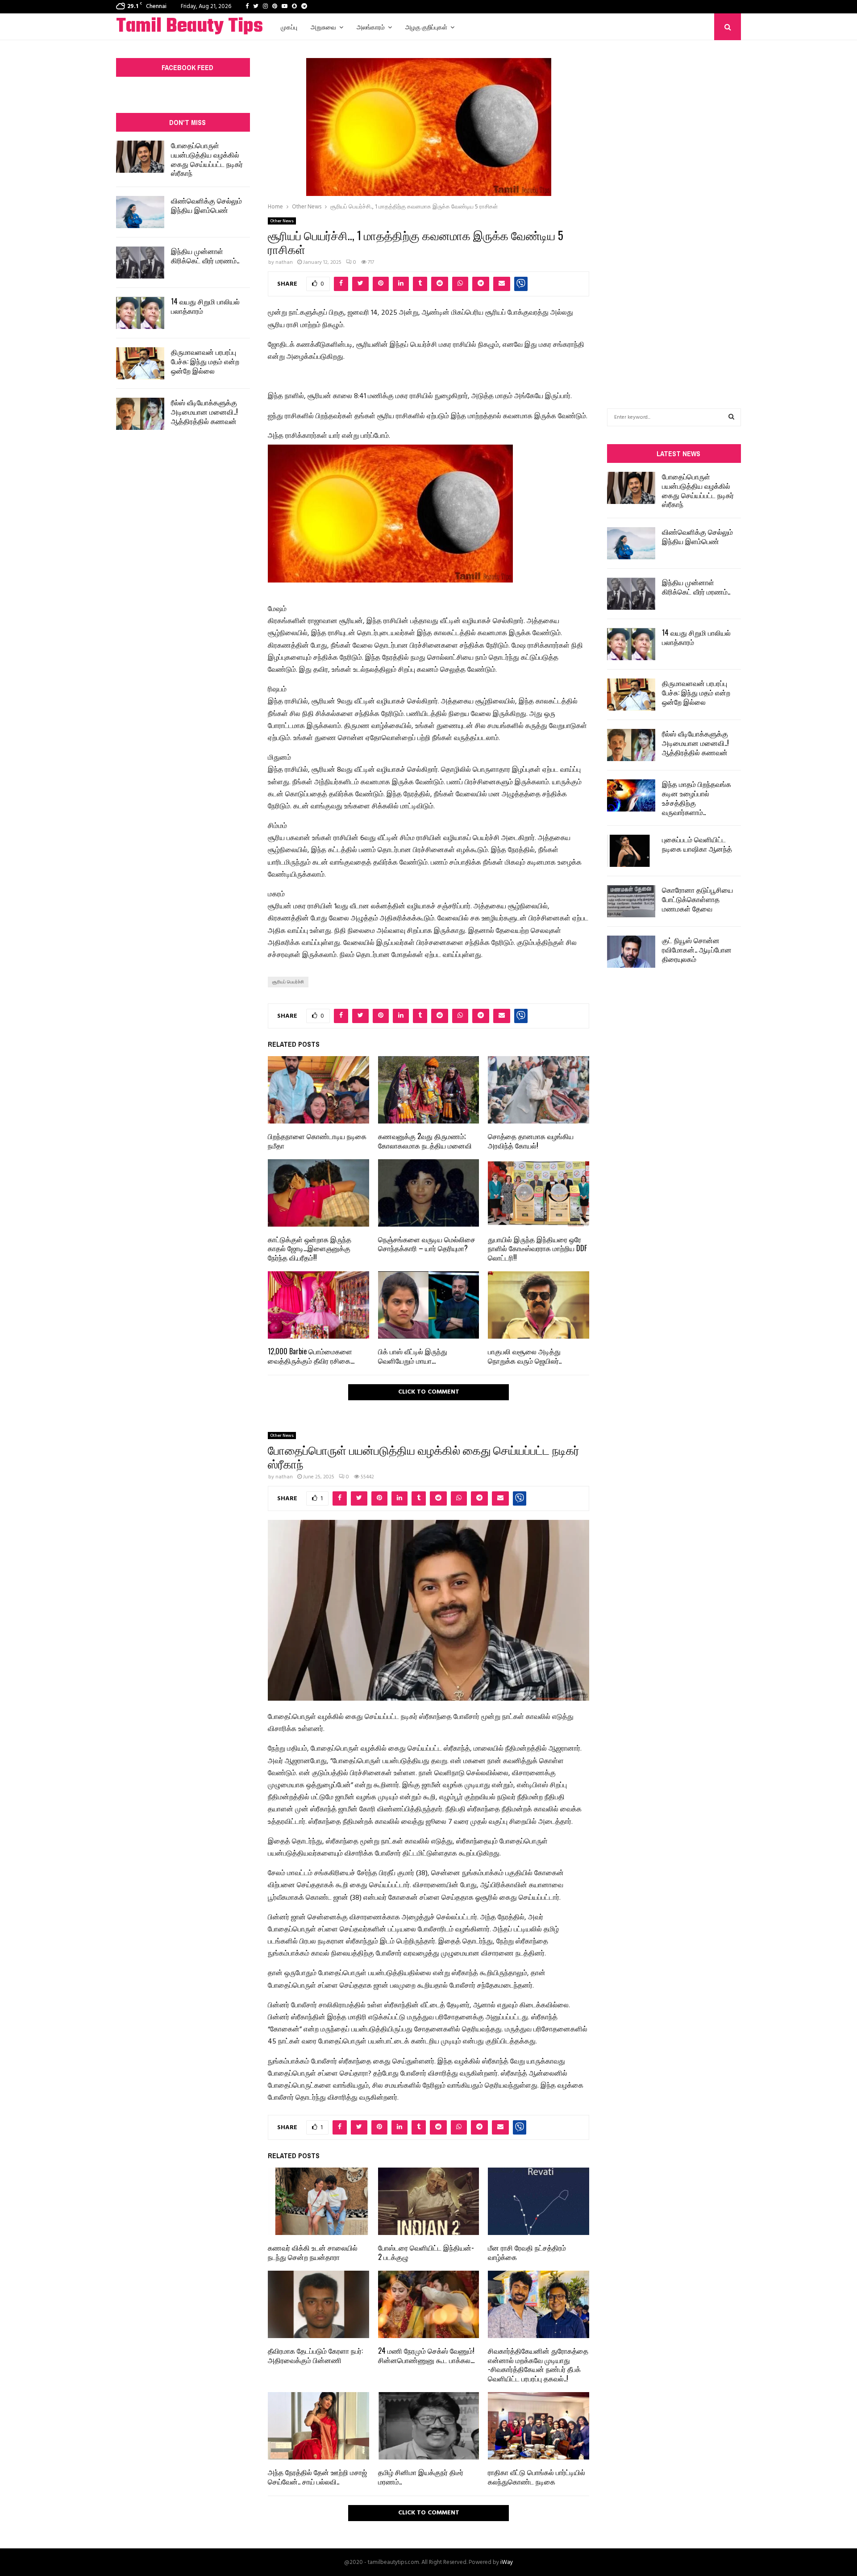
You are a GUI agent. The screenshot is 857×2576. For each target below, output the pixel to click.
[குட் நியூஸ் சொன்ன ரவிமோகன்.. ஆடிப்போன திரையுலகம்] (631, 952)
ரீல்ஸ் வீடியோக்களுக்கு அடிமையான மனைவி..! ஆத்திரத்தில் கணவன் (204, 412)
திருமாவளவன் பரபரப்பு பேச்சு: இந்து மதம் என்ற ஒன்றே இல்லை (205, 361)
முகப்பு (289, 27)
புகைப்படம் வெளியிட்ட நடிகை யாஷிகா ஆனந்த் (697, 844)
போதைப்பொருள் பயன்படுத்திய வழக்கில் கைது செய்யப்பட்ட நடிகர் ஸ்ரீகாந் (207, 159)
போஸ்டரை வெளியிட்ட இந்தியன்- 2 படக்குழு (426, 2252)
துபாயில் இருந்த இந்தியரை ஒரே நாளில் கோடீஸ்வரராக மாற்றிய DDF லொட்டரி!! (537, 1248)
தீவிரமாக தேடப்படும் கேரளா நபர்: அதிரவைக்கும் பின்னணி (315, 2355)
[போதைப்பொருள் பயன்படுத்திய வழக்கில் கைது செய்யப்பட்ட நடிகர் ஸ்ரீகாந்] (140, 157)
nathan (284, 262)
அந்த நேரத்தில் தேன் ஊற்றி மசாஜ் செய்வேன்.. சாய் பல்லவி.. (317, 2477)
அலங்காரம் (371, 27)
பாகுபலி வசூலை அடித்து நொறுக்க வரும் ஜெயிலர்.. (525, 1356)
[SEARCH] (731, 417)
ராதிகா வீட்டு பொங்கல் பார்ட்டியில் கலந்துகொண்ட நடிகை (537, 2477)
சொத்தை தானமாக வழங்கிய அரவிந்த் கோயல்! (531, 1141)
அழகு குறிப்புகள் (426, 27)
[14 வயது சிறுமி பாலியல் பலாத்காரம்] (140, 313)
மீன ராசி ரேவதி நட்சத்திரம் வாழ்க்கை (527, 2252)
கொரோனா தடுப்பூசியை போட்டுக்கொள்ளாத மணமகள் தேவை (697, 899)
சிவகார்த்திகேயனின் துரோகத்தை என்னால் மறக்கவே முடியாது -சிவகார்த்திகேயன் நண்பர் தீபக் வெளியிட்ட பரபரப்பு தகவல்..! (538, 2364)
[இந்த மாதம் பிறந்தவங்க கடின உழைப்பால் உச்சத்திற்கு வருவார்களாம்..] (631, 795)
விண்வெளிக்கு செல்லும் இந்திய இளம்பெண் (206, 205)
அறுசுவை (323, 27)
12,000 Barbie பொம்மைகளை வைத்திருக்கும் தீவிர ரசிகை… (311, 1356)
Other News (282, 221)
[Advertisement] (674, 211)
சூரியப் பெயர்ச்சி (288, 982)
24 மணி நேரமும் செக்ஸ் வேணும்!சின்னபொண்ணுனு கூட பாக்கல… (426, 2355)
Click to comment (429, 1392)
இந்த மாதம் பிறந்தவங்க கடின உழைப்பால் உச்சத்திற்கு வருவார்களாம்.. (697, 798)
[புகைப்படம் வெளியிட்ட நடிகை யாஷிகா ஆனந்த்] (631, 851)
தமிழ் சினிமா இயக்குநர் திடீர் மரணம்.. (421, 2477)
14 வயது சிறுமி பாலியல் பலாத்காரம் (205, 306)
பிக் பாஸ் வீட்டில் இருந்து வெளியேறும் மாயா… (413, 1356)
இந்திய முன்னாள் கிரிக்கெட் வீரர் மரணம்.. (205, 256)
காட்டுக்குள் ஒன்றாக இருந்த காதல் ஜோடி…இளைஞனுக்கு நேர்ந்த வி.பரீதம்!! (310, 1248)
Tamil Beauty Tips (189, 27)
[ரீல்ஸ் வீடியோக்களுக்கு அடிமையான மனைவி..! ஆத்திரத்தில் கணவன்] (140, 414)
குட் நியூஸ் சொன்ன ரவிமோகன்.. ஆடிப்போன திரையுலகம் (697, 949)
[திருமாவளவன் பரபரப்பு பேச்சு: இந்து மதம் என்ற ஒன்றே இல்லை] (140, 363)
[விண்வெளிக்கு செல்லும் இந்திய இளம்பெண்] (140, 212)
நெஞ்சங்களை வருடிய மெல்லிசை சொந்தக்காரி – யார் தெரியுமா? (427, 1244)
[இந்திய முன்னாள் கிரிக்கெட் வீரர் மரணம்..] (140, 262)
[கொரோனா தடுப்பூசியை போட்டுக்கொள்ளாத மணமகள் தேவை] (631, 901)
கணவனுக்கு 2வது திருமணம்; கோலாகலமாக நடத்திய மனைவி (425, 1141)
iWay (507, 2562)
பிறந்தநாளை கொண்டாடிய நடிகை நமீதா (317, 1141)
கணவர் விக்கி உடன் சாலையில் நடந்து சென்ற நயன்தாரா (313, 2252)
